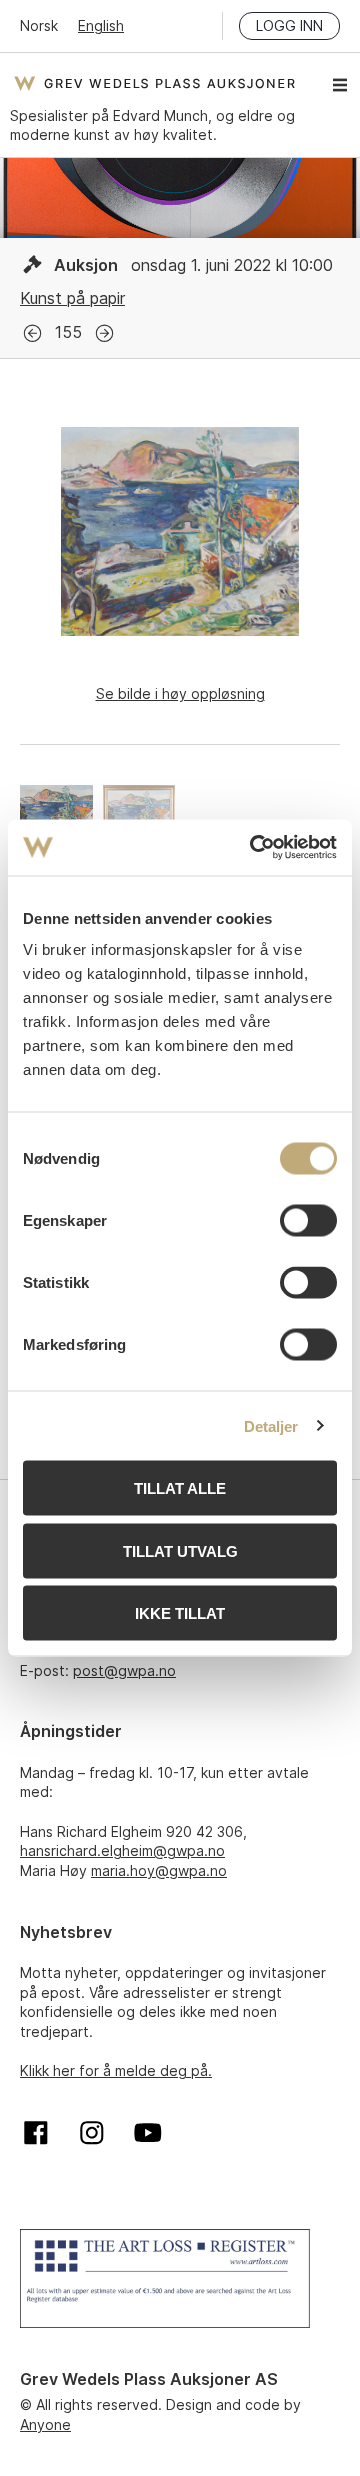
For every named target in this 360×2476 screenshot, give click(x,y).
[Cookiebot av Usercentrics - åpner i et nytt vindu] (254, 848)
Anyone (45, 2424)
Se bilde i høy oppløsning (180, 693)
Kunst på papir (72, 298)
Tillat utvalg (180, 1550)
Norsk (39, 25)
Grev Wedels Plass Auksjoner (154, 83)
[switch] (308, 1221)
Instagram (92, 2133)
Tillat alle (180, 1488)
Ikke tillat (180, 1613)
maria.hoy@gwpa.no (159, 1870)
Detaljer (271, 1425)
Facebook (36, 2133)
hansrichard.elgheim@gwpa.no (122, 1850)
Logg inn (289, 25)
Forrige (32, 333)
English (101, 25)
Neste (104, 333)
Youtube (148, 2133)
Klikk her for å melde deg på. (116, 2070)
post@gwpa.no (124, 1670)
